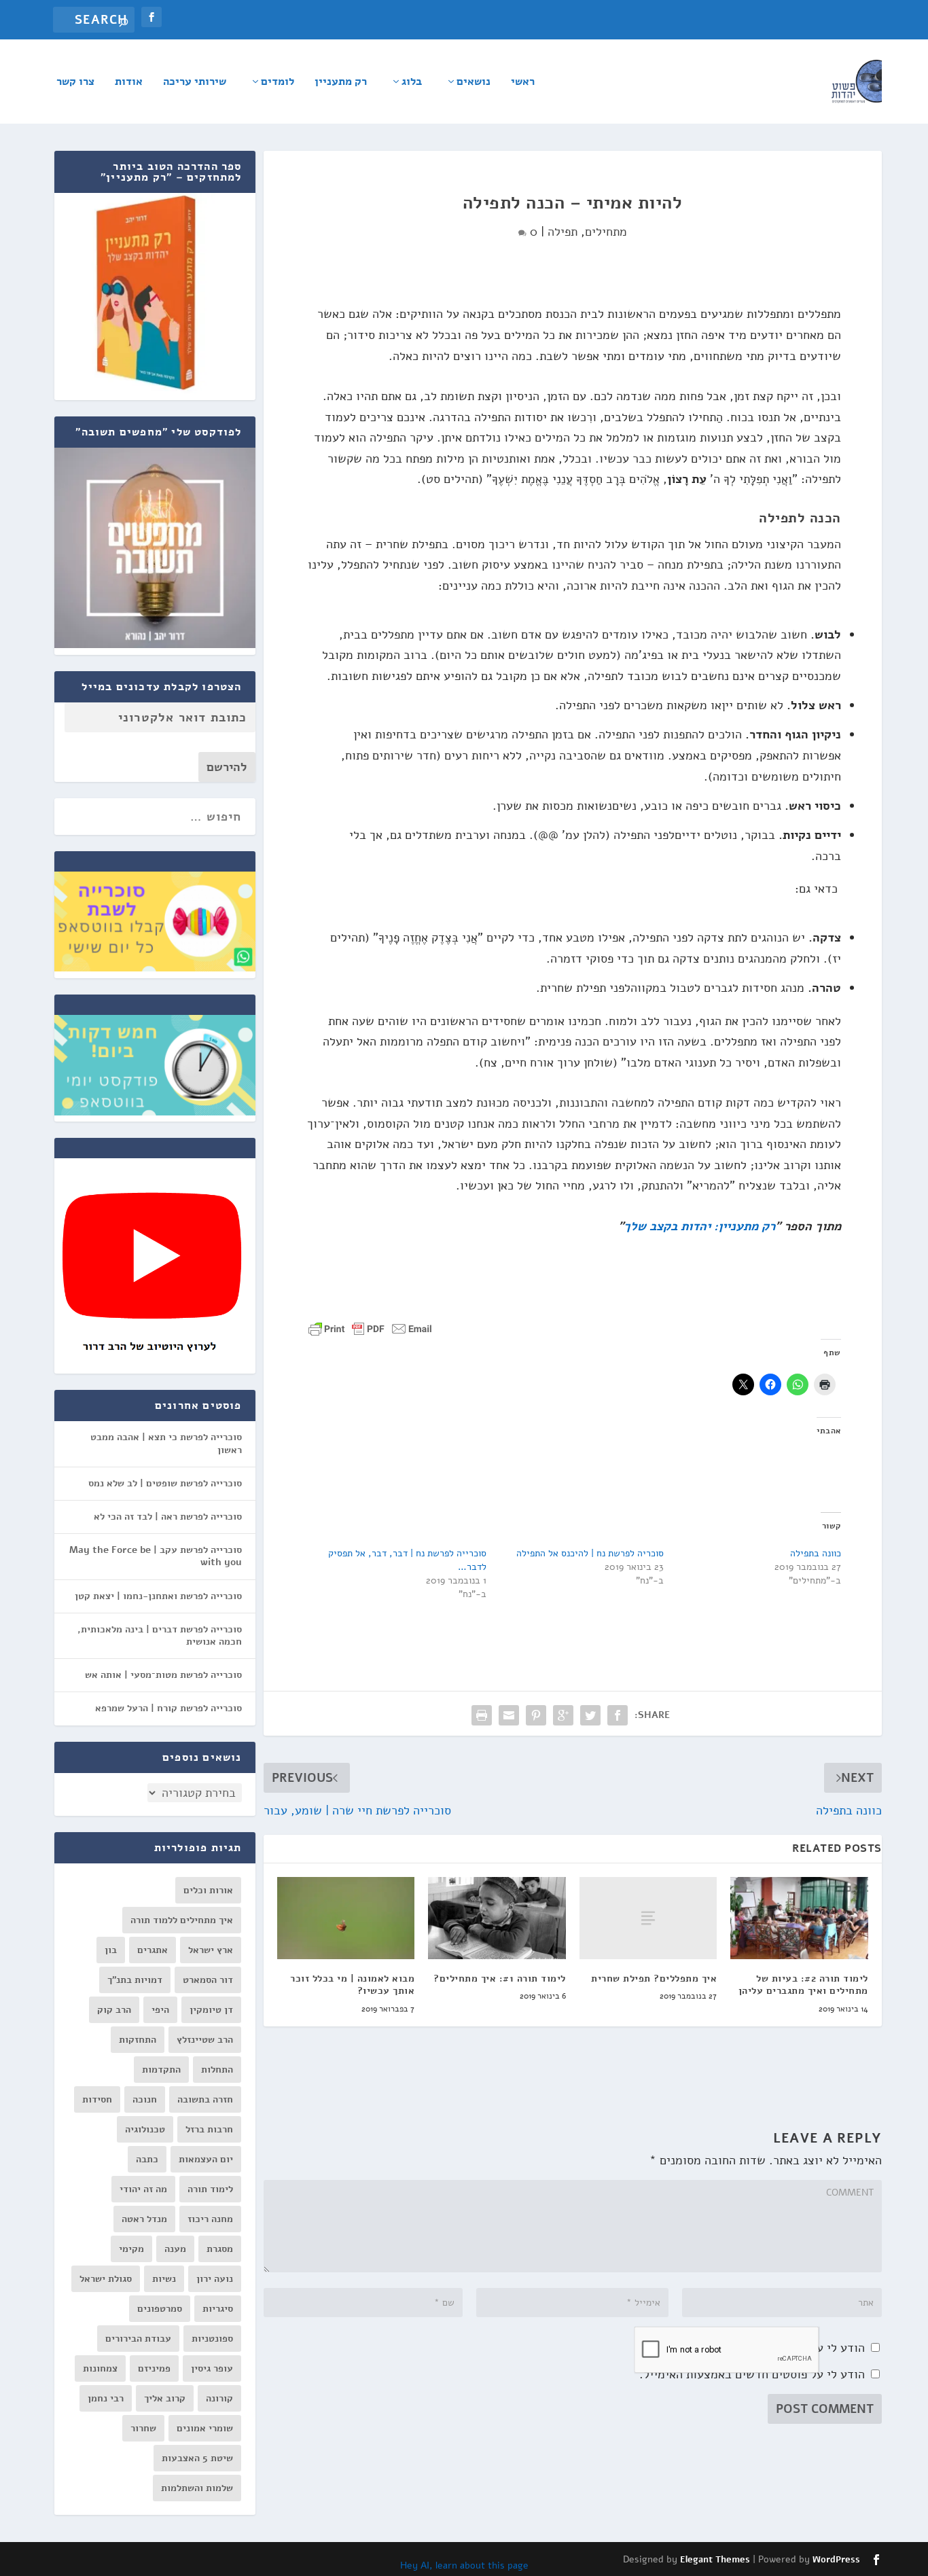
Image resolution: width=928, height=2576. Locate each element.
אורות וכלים (208, 1890)
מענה (175, 2249)
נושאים (474, 83)
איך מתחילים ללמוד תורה (182, 1920)
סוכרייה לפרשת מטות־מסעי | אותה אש (163, 1675)
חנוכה (145, 2099)
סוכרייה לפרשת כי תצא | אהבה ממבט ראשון (166, 1443)
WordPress (836, 2560)
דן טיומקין (211, 2010)
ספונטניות (212, 2339)
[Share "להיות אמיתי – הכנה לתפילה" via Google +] (563, 1715)
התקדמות (161, 2070)
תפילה (563, 232)
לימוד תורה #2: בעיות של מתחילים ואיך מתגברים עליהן (803, 1985)
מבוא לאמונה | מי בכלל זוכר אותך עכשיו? (352, 1985)
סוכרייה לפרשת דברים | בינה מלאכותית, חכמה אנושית (160, 1635)
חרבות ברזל (209, 2129)
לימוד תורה (210, 2189)
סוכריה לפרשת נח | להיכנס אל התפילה (590, 1553)
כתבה (147, 2159)
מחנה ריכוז (210, 2219)
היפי (160, 2010)
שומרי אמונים (205, 2428)
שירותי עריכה (195, 83)
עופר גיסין (212, 2368)
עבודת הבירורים (138, 2339)
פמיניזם (154, 2368)
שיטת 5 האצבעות (197, 2458)
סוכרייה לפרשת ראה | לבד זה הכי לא (168, 1517)
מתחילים (606, 232)
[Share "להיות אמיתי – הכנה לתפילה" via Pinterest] (536, 1715)
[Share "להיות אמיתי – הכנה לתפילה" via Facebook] (618, 1715)
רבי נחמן (106, 2398)
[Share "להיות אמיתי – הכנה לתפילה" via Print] (482, 1715)
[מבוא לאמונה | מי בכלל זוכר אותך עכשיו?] (346, 1918)
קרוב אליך (165, 2398)
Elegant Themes (715, 2560)
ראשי (523, 83)
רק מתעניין (341, 83)
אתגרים (153, 1950)
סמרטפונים (160, 2309)
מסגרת (220, 2249)
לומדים (278, 83)
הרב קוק (114, 2010)
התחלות (217, 2070)
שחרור (143, 2428)
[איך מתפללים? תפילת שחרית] (648, 1918)
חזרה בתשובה (205, 2099)
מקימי (131, 2249)
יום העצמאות (206, 2159)
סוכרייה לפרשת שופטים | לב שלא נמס (165, 1483)
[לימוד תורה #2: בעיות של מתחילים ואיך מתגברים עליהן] (799, 1918)
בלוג (412, 83)
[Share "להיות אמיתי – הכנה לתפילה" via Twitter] (590, 1715)
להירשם (227, 767)
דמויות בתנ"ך (135, 1980)
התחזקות (138, 2040)
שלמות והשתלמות (197, 2488)
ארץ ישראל (211, 1950)
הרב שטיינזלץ (205, 2040)
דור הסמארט (208, 1980)
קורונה (219, 2398)
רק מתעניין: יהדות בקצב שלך (699, 1226)
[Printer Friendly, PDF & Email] (370, 1328)
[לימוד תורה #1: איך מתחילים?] (497, 1918)
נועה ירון (215, 2279)
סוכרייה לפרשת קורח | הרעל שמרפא (168, 1708)
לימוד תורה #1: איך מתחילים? (500, 1979)
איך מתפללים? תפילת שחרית (654, 1979)
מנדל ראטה (144, 2219)
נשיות (164, 2279)
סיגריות (218, 2309)
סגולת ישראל (106, 2279)
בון (111, 1950)
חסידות (97, 2099)
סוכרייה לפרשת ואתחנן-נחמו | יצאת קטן (158, 1596)
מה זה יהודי (143, 2189)
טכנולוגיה (145, 2129)
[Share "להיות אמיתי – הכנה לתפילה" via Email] (509, 1715)
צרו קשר (75, 83)
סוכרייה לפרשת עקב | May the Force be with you (156, 1556)
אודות (129, 83)
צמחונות (100, 2368)
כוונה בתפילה (816, 1553)
